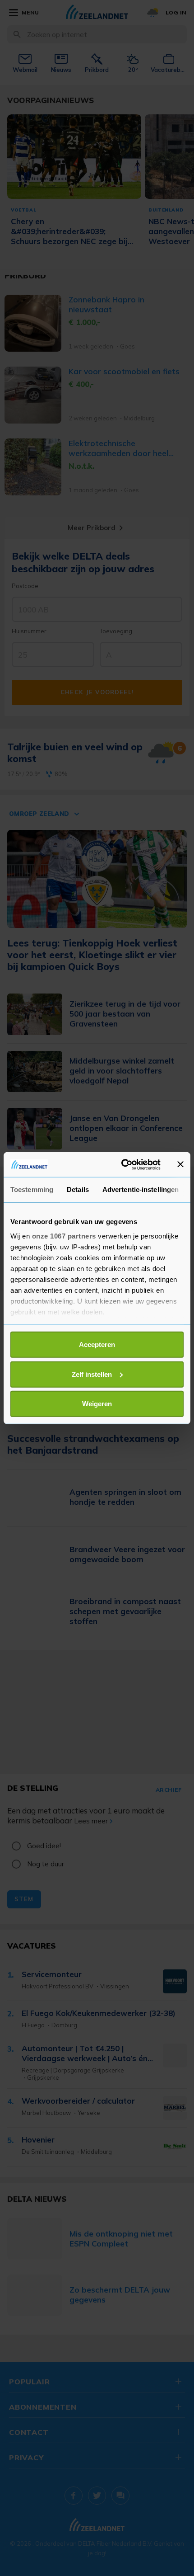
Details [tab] (78, 1189)
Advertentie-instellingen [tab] (141, 1189)
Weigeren (97, 1404)
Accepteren (97, 1345)
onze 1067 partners (64, 1236)
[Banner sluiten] (180, 1164)
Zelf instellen (92, 1374)
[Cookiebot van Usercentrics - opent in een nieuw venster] (122, 1164)
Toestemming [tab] (32, 1189)
